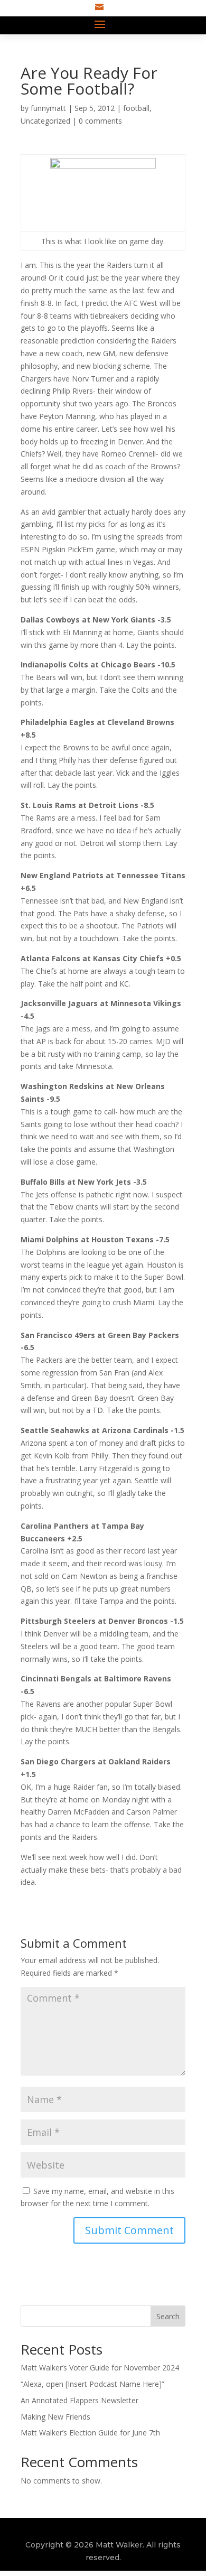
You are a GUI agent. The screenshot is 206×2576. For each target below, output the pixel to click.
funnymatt (48, 108)
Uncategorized (45, 121)
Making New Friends (55, 2417)
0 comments (100, 121)
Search (168, 2316)
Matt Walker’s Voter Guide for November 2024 (100, 2368)
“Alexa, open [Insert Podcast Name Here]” (92, 2384)
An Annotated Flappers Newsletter (79, 2400)
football (136, 108)
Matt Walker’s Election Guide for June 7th (90, 2433)
